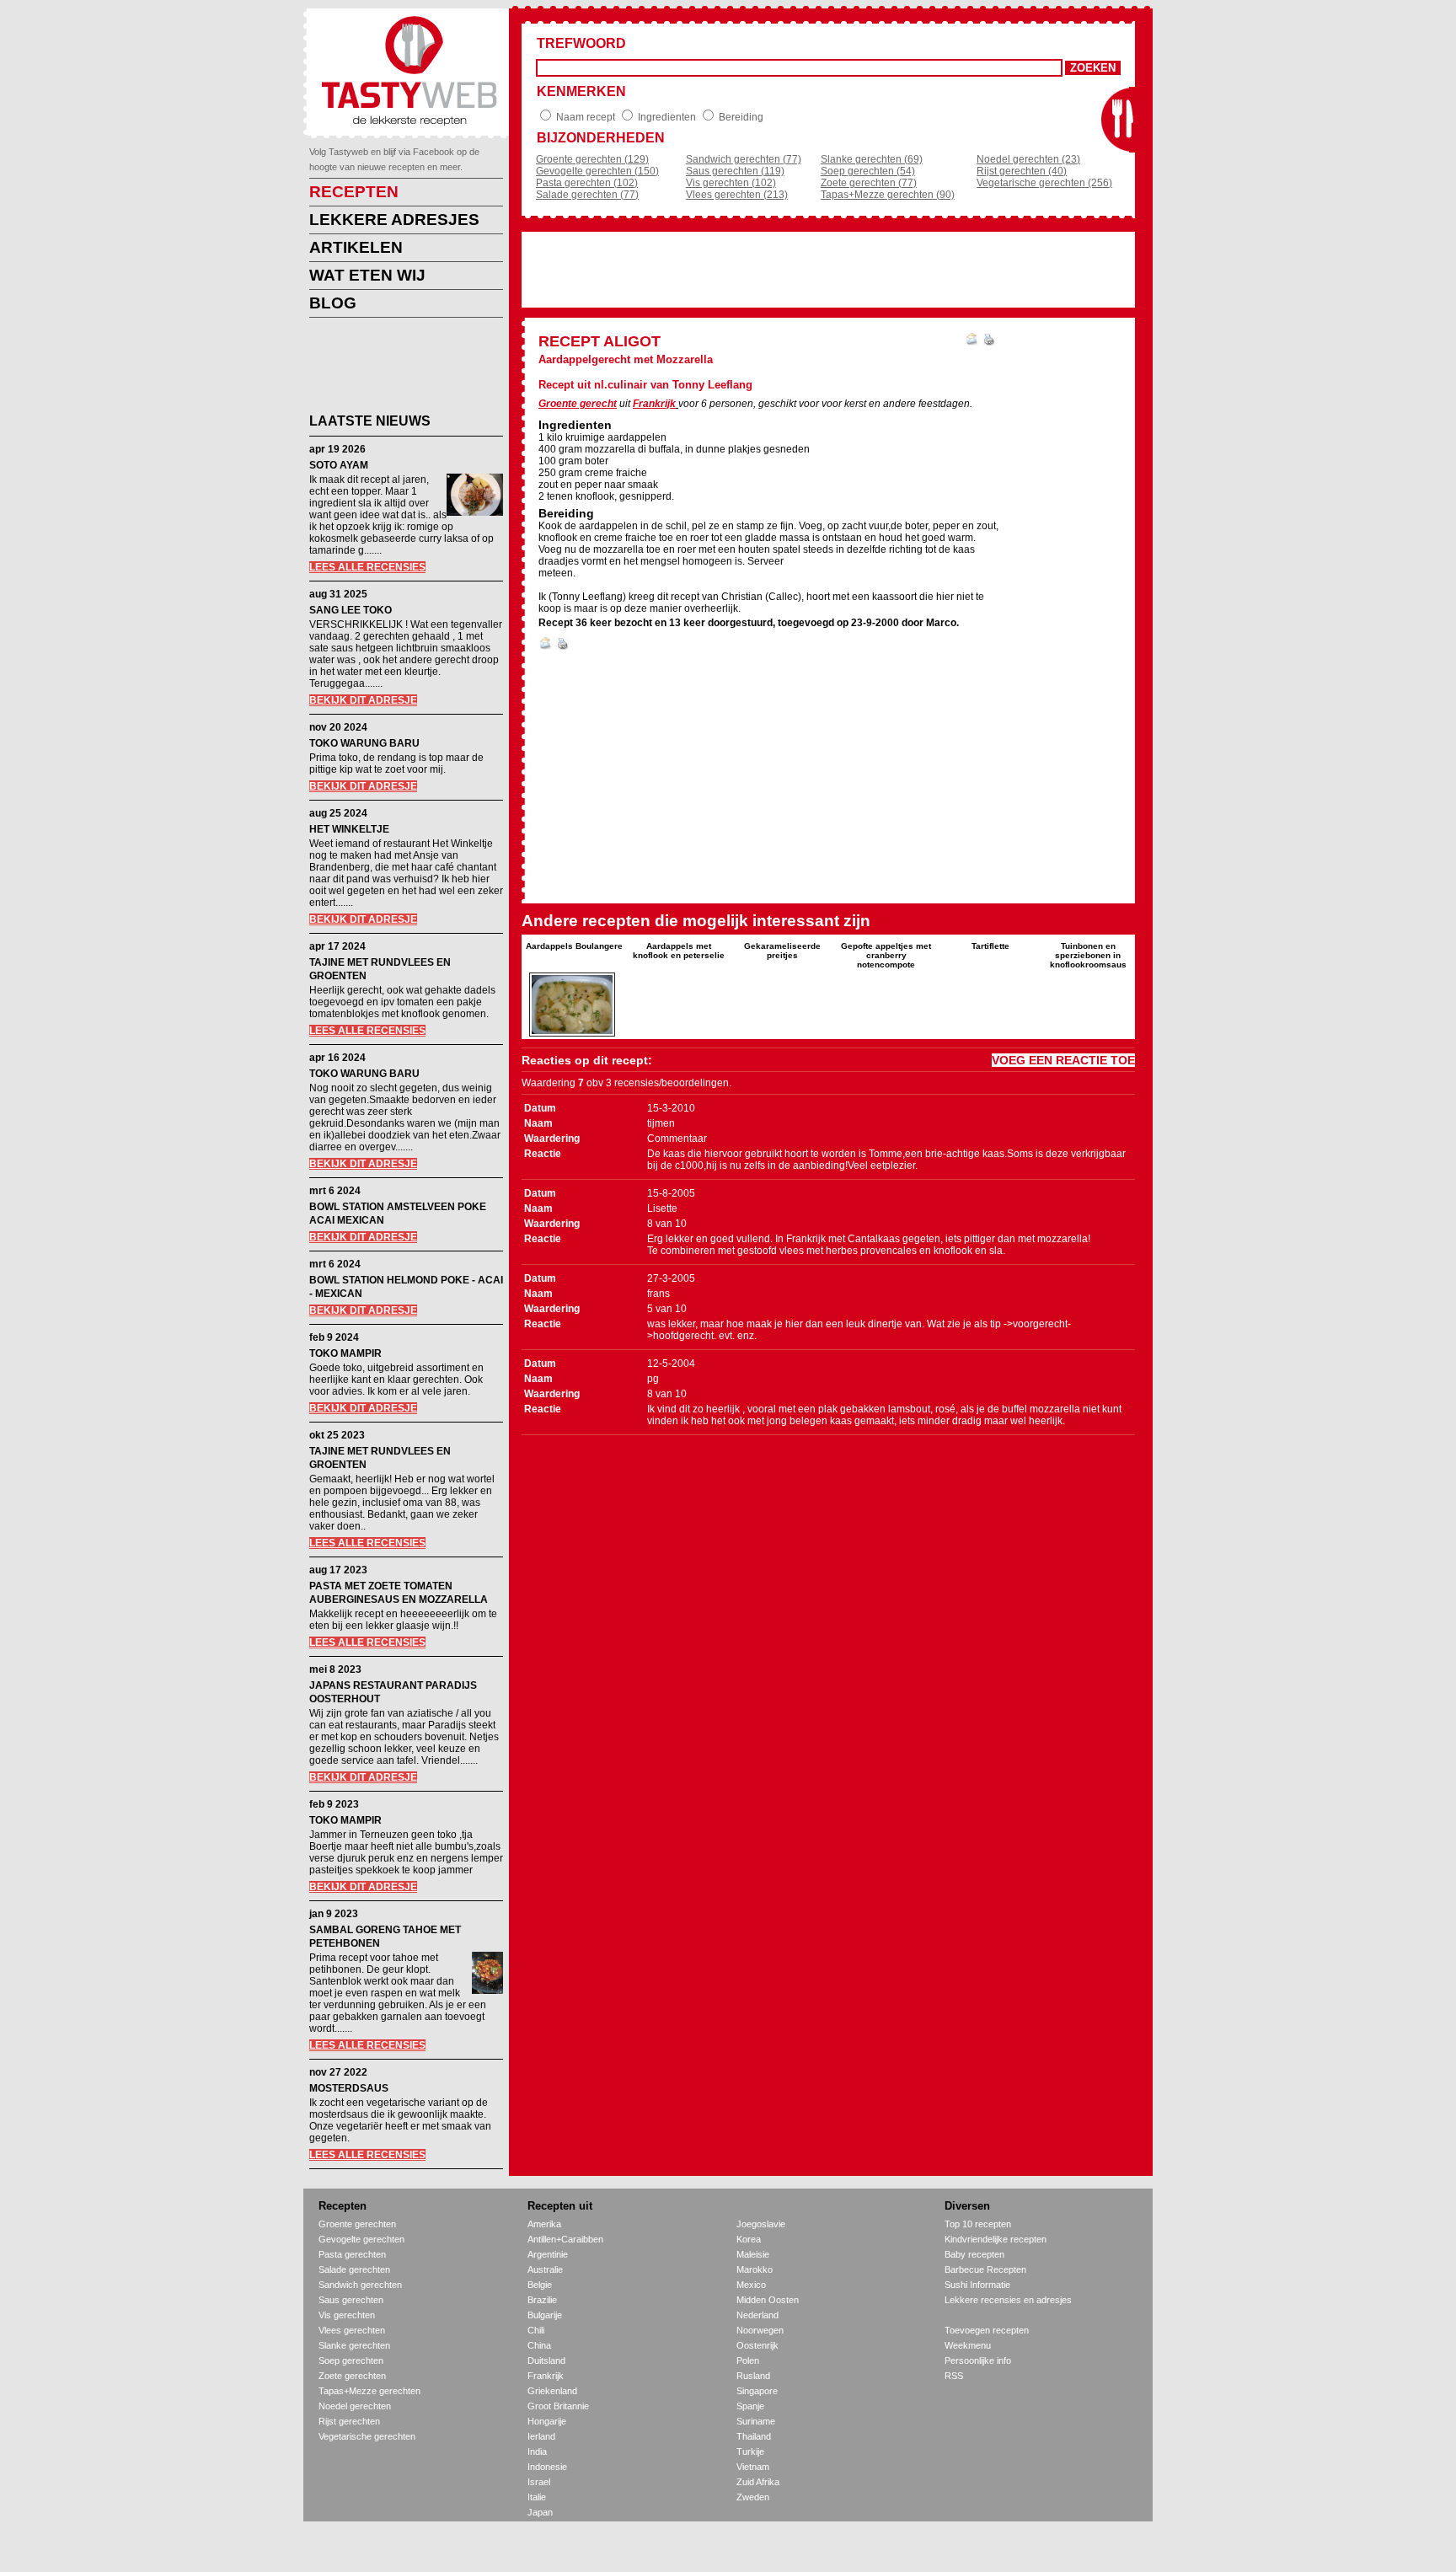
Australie (545, 2269)
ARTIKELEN (356, 247)
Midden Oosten (768, 2300)
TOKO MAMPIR (345, 1353)
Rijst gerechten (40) (1022, 171)
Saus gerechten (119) (735, 171)
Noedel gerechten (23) (1028, 159)
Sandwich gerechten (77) (744, 159)
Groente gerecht (578, 404)
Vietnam (753, 2467)
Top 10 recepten (978, 2224)
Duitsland (546, 2360)
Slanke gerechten (354, 2345)
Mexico (751, 2285)
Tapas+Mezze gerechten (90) (888, 195)
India (537, 2451)
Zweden (753, 2497)
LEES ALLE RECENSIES (367, 567)
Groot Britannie (558, 2406)
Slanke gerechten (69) (872, 159)
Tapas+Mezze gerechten (369, 2391)
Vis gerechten (347, 2315)
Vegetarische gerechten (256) (1044, 183)
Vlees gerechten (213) (737, 195)
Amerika (544, 2224)
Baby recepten (974, 2254)
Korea (749, 2239)
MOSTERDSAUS (349, 2088)
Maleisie (753, 2254)
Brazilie (542, 2300)
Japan (540, 2512)
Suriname (756, 2421)
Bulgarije (545, 2315)
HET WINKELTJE (349, 829)
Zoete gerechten (352, 2376)
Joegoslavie (761, 2224)
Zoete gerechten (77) (869, 183)
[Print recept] (989, 342)
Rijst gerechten (349, 2421)
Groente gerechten (357, 2224)
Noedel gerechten (355, 2406)
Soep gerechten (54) (868, 171)
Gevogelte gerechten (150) (597, 171)
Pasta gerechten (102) (587, 183)
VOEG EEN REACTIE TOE (1063, 1060)
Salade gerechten (354, 2269)
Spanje (750, 2406)
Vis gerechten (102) (731, 183)
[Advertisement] (393, 368)
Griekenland (552, 2391)
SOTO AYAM (339, 465)
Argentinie (548, 2254)
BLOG (333, 303)
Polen (748, 2360)
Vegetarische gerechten (367, 2436)
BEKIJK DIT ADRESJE (363, 700)
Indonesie (547, 2467)
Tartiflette (990, 946)
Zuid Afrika (758, 2482)
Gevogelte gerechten (361, 2239)
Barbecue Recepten (985, 2269)
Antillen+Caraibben (565, 2239)
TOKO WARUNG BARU (364, 743)
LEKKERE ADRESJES (394, 220)
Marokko (755, 2269)
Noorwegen (760, 2330)
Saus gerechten (351, 2300)
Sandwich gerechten (360, 2285)
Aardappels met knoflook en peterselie (679, 951)
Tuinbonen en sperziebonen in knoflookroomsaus (1088, 955)
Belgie (540, 2285)
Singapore (757, 2391)
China (539, 2345)
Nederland (757, 2315)
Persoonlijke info (978, 2360)
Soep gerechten (351, 2360)
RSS (954, 2376)
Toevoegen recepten (987, 2330)
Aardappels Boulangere (574, 946)
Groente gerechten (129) (592, 159)
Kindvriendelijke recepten (996, 2239)
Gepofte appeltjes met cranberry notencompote (886, 955)
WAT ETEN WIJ (367, 275)
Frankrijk (654, 404)
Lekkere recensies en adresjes (1008, 2300)
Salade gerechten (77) (587, 195)
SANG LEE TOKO (351, 610)
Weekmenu (968, 2345)
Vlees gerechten (352, 2330)
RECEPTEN (354, 192)
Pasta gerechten (352, 2254)
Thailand (754, 2436)
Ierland (541, 2436)
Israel (539, 2482)
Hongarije (547, 2421)
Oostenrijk (757, 2345)
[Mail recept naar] (972, 342)
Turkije (750, 2451)
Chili (536, 2330)
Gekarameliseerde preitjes (782, 951)
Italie (537, 2497)
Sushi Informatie (977, 2285)
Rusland (753, 2376)
